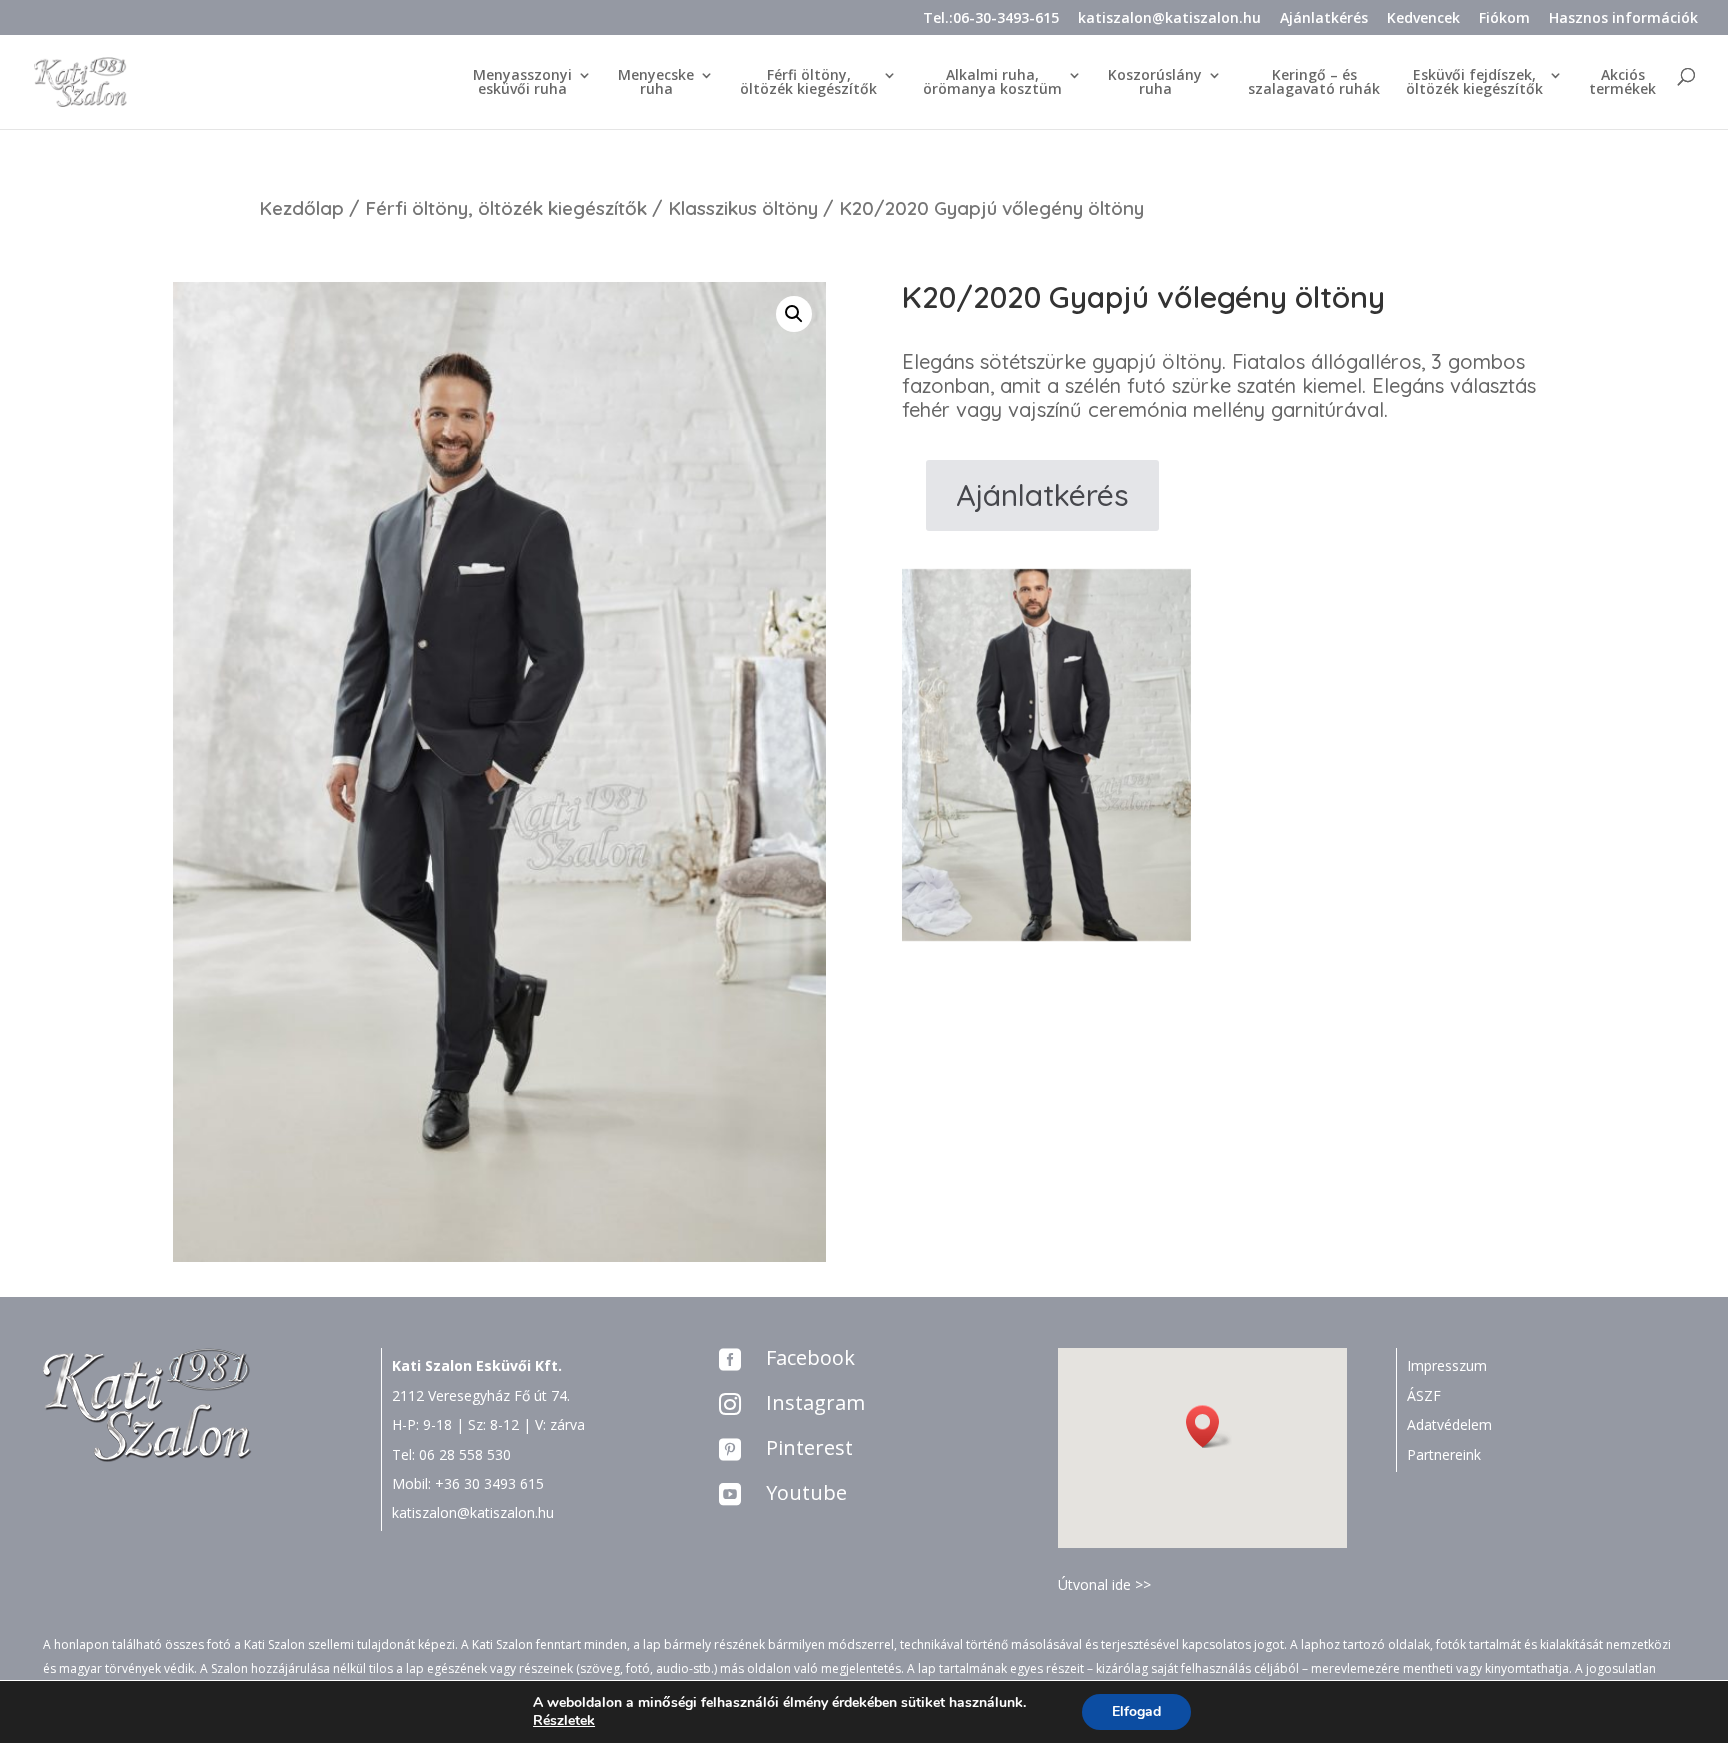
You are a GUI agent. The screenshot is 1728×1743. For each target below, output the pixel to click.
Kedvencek (1423, 19)
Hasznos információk (1623, 19)
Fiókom (1504, 19)
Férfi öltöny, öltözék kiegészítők (506, 208)
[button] (1209, 1426)
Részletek (564, 1721)
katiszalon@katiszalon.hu (1169, 19)
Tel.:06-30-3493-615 (991, 19)
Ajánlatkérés (1324, 19)
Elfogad (1136, 1711)
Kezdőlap (301, 208)
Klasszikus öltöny (743, 208)
